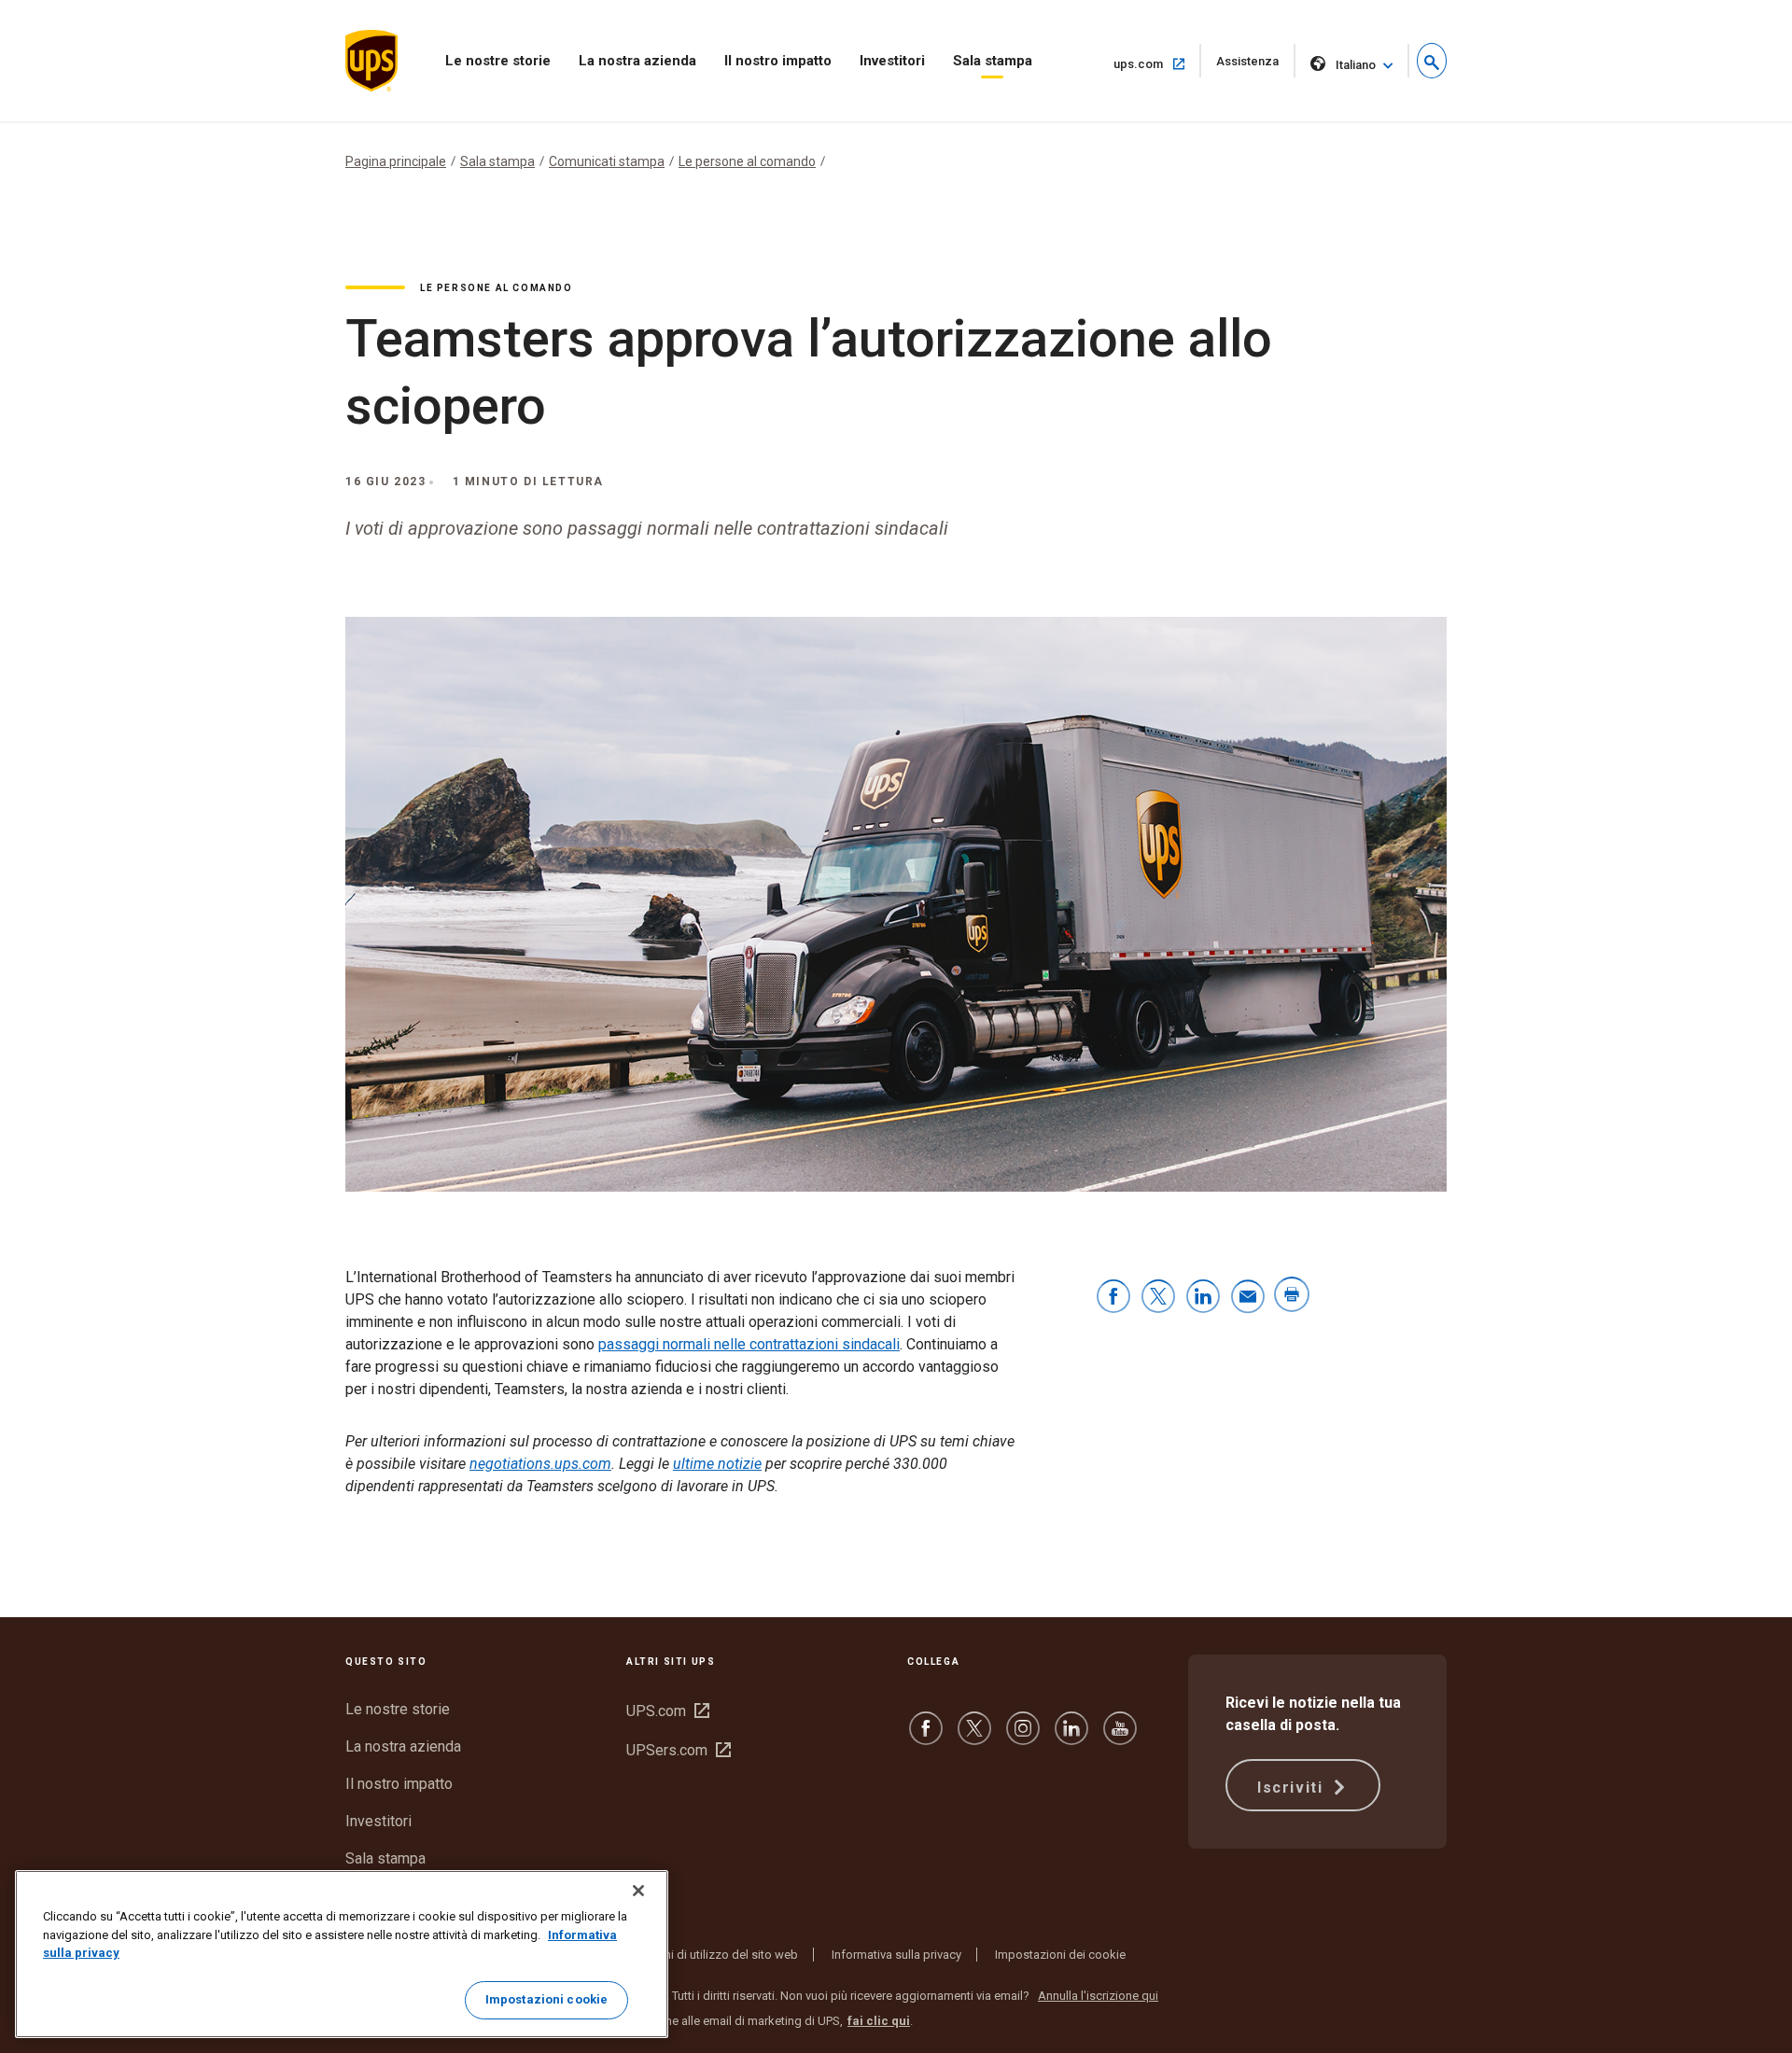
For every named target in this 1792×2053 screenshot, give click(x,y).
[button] (1432, 61)
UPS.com (668, 1711)
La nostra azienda (637, 61)
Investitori (892, 61)
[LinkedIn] (1071, 1737)
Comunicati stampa (607, 161)
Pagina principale (396, 161)
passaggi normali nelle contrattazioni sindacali (749, 1344)
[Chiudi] (638, 1891)
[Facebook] (926, 1737)
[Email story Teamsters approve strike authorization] (1248, 1298)
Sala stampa (993, 61)
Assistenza (1256, 66)
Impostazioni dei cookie (1060, 1955)
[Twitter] (974, 1737)
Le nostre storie (498, 61)
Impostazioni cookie (546, 1999)
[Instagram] (1023, 1737)
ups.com (1157, 63)
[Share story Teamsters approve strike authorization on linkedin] (1203, 1298)
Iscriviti (1293, 1788)
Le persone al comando (747, 161)
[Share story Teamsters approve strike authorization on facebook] (1113, 1298)
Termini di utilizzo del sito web (717, 1955)
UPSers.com (679, 1750)
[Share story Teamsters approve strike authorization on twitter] (1158, 1298)
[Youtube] (1120, 1737)
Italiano (1356, 65)
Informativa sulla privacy (896, 1955)
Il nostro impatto (778, 61)
